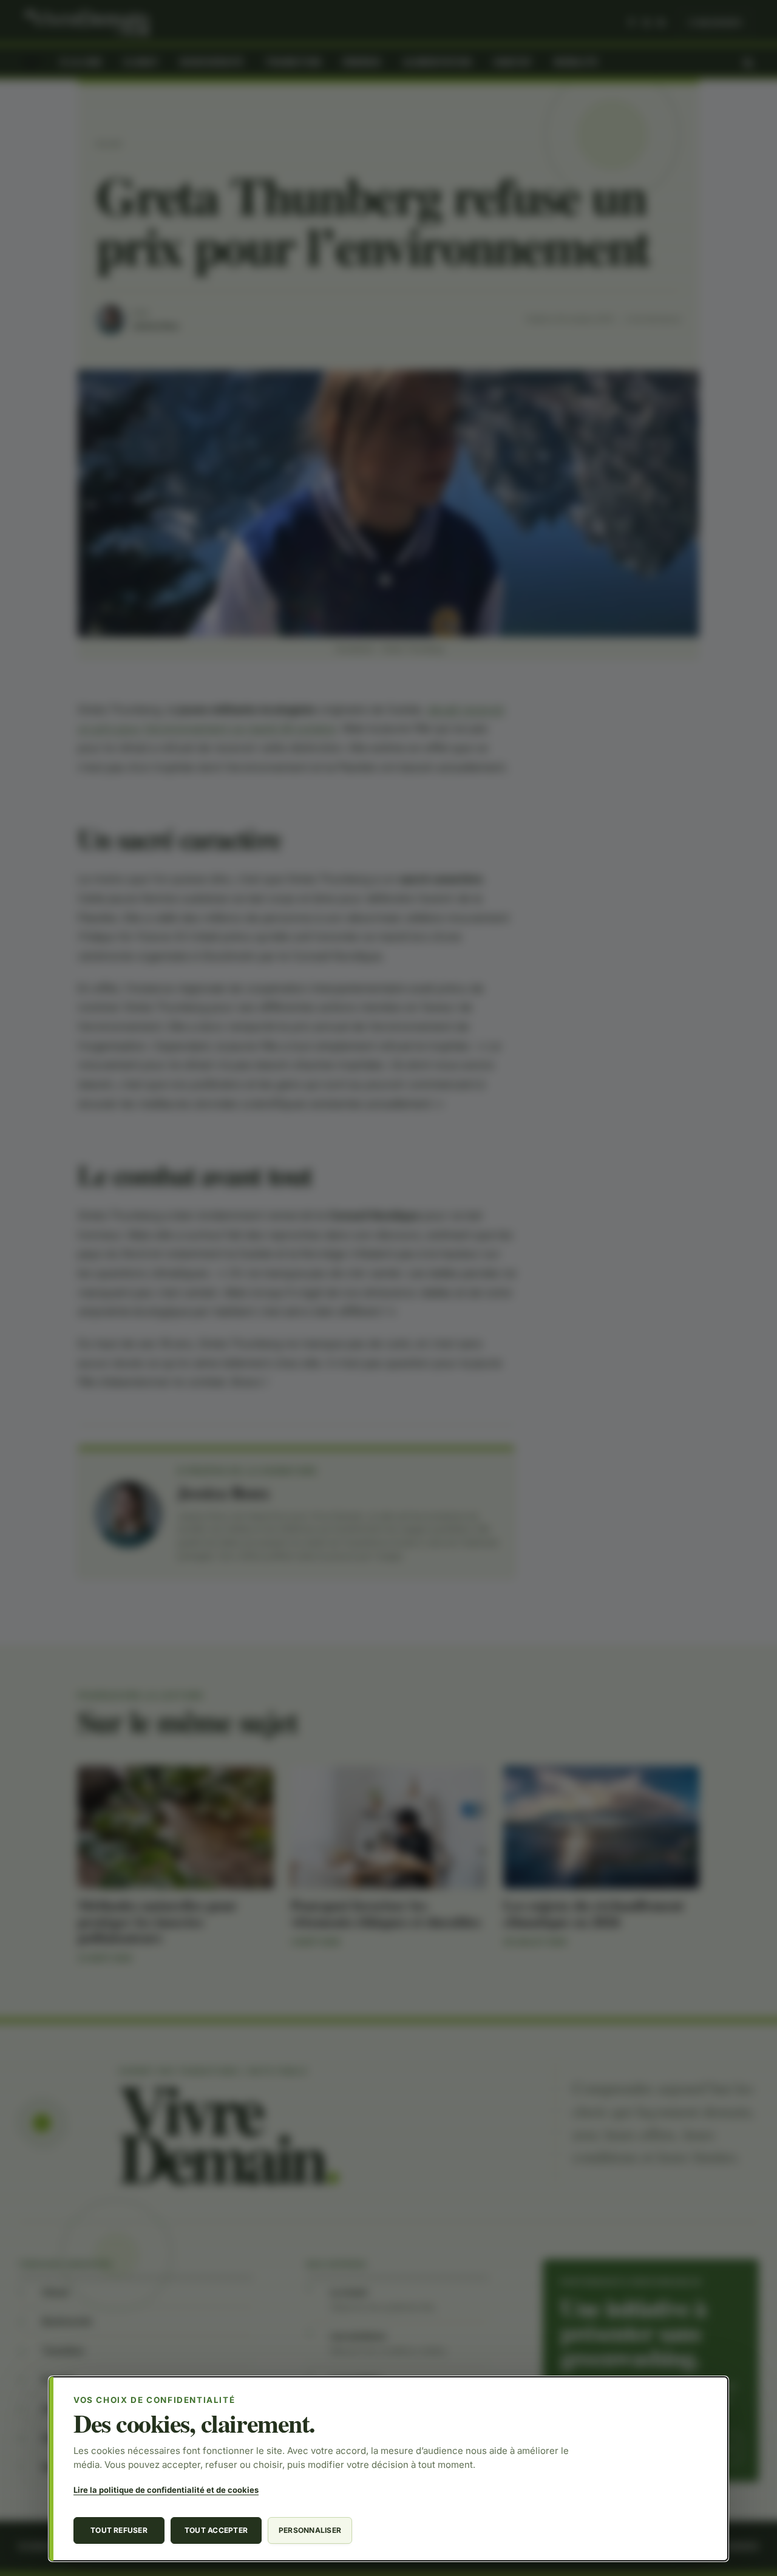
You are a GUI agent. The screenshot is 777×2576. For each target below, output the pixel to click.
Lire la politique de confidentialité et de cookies (166, 2490)
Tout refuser (119, 2530)
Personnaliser (310, 2530)
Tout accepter (216, 2530)
